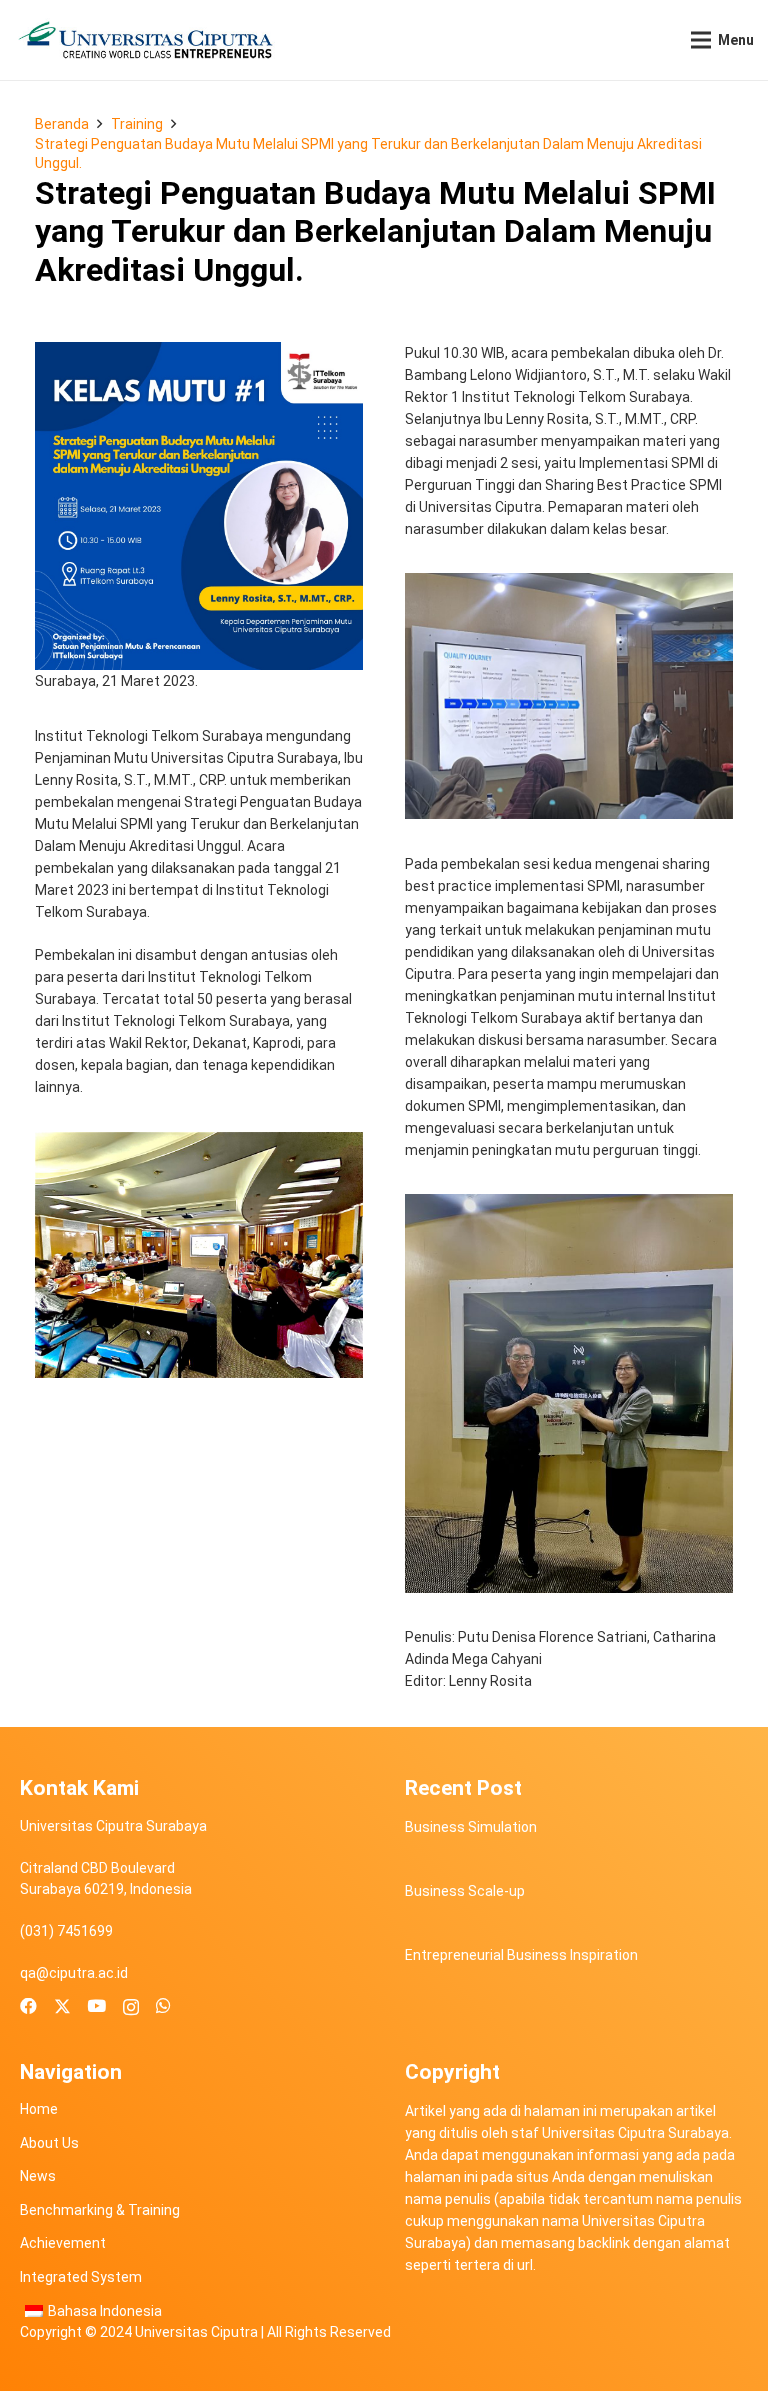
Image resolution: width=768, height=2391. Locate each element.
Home (39, 2109)
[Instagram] (131, 2007)
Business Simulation (471, 1827)
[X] (62, 2007)
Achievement (63, 2243)
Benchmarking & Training (100, 2210)
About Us (49, 2143)
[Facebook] (28, 2006)
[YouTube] (96, 2006)
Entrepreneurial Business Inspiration (521, 1955)
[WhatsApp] (163, 2006)
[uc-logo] (145, 40)
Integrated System (81, 2277)
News (38, 2176)
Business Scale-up (465, 1891)
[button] (722, 40)
